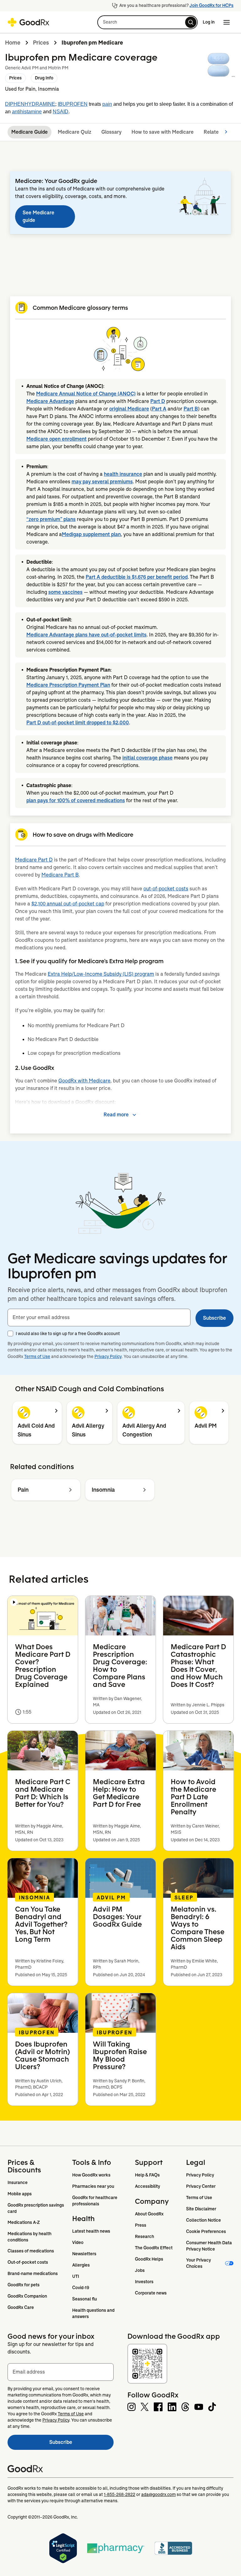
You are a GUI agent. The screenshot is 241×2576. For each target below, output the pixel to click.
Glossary (111, 132)
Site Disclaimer (201, 2209)
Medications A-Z (24, 2222)
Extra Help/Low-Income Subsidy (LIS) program (101, 974)
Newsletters (84, 2254)
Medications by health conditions (30, 2237)
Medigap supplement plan (91, 534)
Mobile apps (20, 2194)
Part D (158, 401)
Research (145, 2236)
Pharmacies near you (93, 2186)
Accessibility (147, 2186)
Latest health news (91, 2231)
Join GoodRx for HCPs (212, 5)
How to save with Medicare (163, 132)
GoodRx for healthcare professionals (95, 2201)
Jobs (140, 2270)
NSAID (61, 112)
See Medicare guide (38, 216)
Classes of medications (31, 2251)
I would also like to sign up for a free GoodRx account (68, 1334)
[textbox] (99, 1318)
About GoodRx (149, 2214)
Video (78, 2242)
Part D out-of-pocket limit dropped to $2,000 (78, 723)
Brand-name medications (33, 2273)
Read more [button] (116, 1115)
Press (141, 2225)
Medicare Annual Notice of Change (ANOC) (86, 394)
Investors (144, 2282)
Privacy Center (201, 2186)
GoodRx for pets (24, 2285)
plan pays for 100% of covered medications (76, 800)
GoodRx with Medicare (84, 1081)
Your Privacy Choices (199, 2263)
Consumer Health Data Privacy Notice (209, 2246)
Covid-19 (81, 2288)
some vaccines (65, 592)
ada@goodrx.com (158, 2494)
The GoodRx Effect (154, 2248)
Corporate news (151, 2293)
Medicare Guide (29, 132)
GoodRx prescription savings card (36, 2208)
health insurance (123, 474)
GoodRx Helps (149, 2259)
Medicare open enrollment (56, 439)
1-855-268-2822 (120, 2494)
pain (107, 104)
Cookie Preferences (206, 2231)
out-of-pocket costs (166, 889)
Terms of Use (37, 1356)
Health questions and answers (94, 2313)
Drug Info (44, 78)
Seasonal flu (85, 2299)
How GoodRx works (91, 2175)
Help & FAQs (147, 2175)
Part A (159, 409)
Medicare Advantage (50, 401)
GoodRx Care (21, 2307)
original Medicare (129, 409)
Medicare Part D (34, 860)
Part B (191, 409)
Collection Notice (204, 2220)
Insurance (18, 2182)
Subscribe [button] (214, 1318)
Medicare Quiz (75, 132)
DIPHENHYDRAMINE (30, 104)
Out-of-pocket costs (28, 2262)
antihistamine (27, 112)
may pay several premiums (102, 482)
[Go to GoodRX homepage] (28, 22)
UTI (76, 2276)
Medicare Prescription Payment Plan (68, 685)
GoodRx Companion (27, 2296)
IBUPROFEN (73, 104)
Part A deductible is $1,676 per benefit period (137, 577)
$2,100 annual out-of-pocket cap (68, 904)
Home (13, 43)
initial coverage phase (147, 758)
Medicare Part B (60, 875)
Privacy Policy (108, 1356)
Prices (41, 43)
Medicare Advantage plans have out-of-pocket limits (86, 635)
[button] (147, 22)
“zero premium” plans (51, 519)
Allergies (81, 2265)
